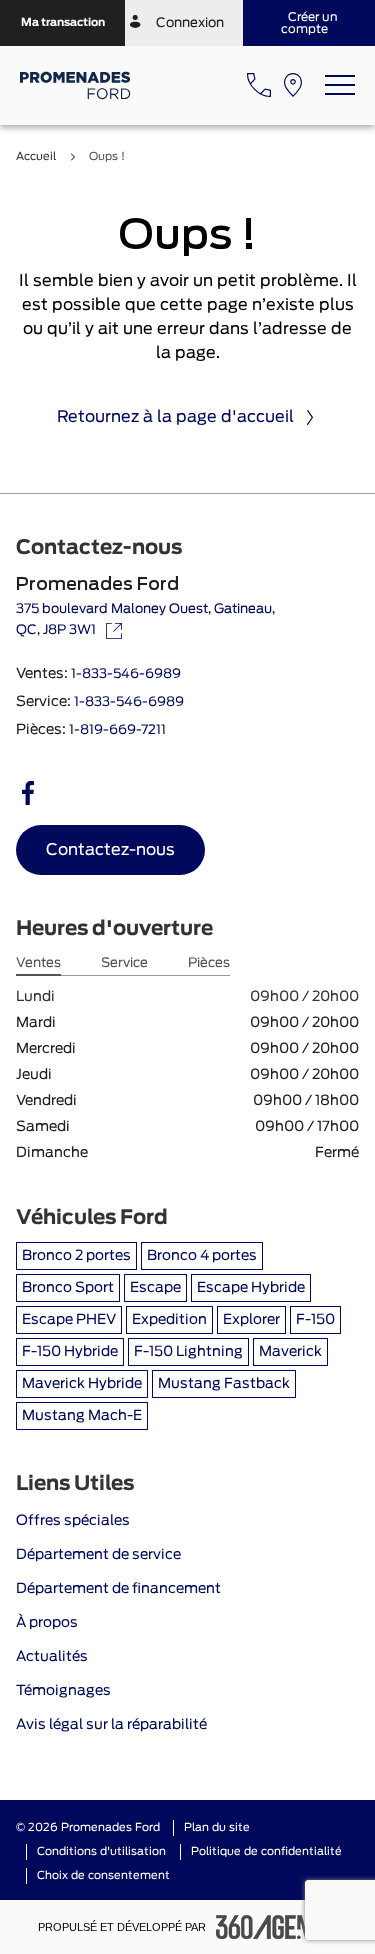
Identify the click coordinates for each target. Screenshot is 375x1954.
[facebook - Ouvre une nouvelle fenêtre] (28, 793)
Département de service (98, 1555)
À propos (47, 1623)
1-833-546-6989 (126, 674)
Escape (155, 1288)
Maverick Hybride (82, 1384)
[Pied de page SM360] (277, 1927)
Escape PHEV (69, 1320)
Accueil (36, 156)
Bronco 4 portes (202, 1256)
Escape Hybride (251, 1288)
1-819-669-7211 (117, 730)
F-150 (315, 1320)
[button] (62, 23)
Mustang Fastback (224, 1384)
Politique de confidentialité (266, 1851)
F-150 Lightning (188, 1352)
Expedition (169, 1320)
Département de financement (118, 1589)
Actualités (52, 1657)
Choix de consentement (103, 1875)
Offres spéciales (73, 1521)
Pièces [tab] (209, 963)
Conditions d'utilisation (101, 1851)
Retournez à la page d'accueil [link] (175, 417)
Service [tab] (124, 963)
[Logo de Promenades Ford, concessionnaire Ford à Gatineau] (76, 85)
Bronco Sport (68, 1288)
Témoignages (63, 1691)
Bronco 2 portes (76, 1256)
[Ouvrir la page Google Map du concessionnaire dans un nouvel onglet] (293, 85)
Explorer (251, 1320)
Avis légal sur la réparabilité (111, 1725)
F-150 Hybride (70, 1352)
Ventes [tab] (38, 963)
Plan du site (217, 1827)
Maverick (290, 1352)
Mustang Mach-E (82, 1416)
